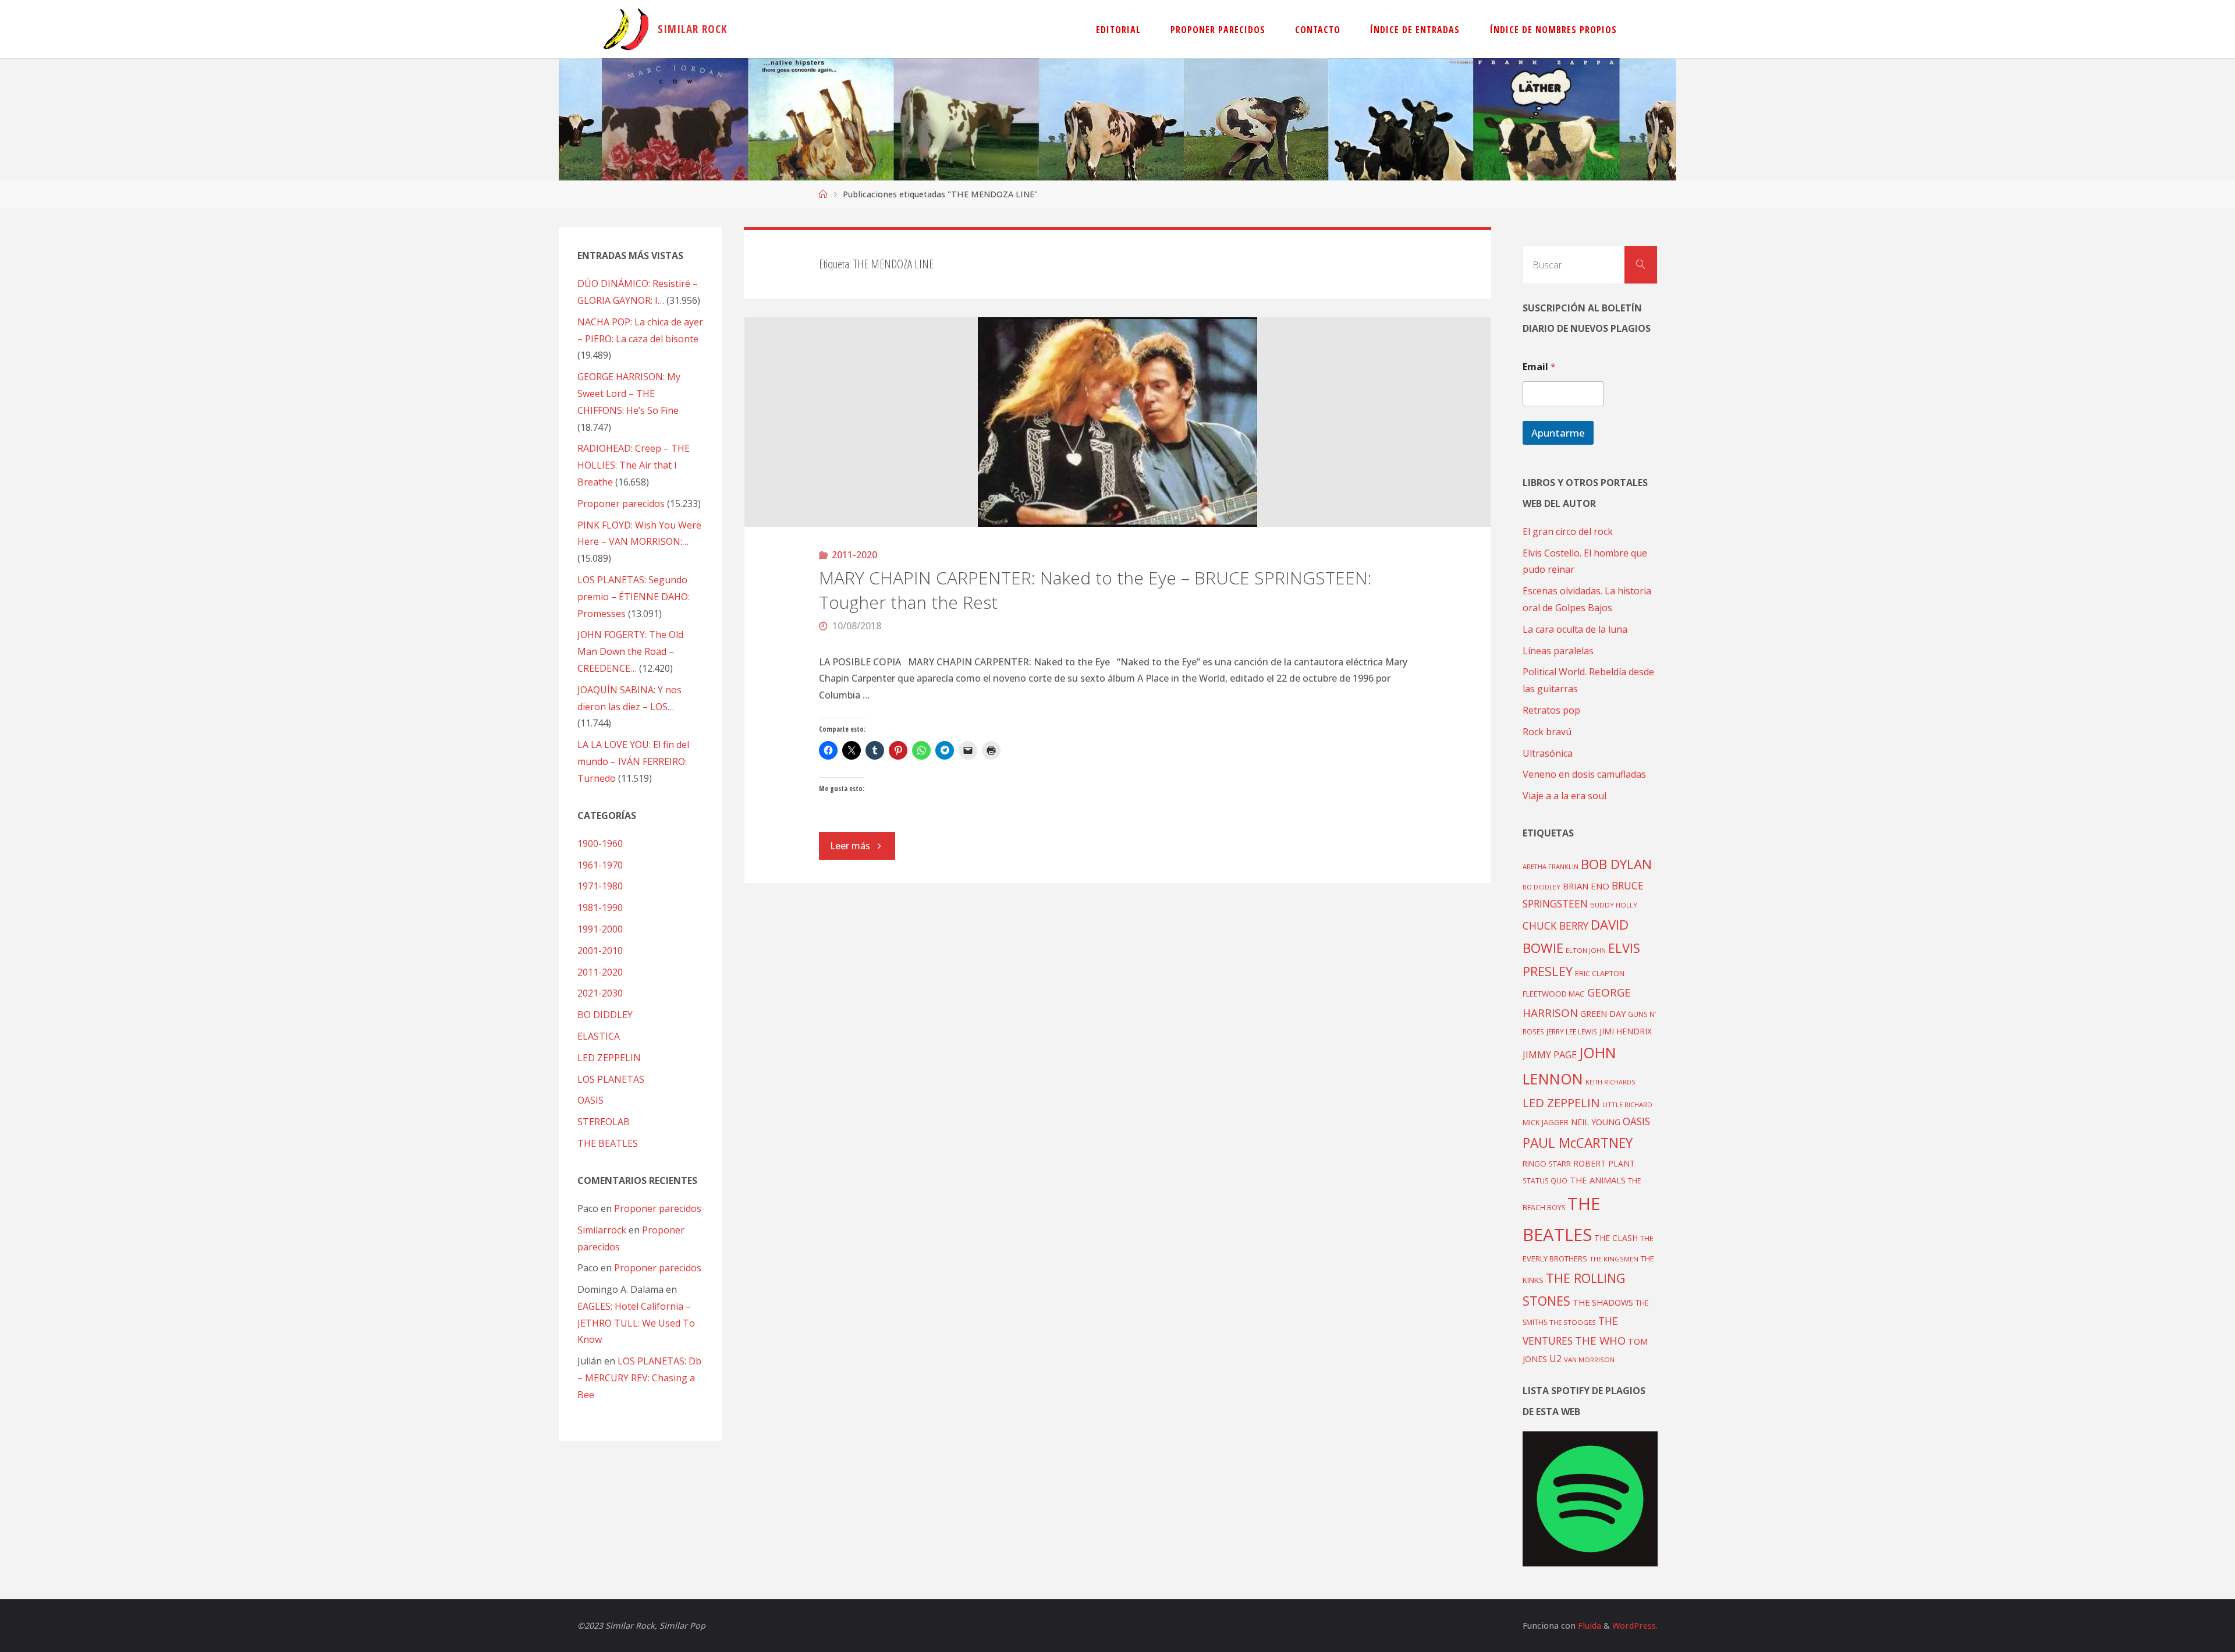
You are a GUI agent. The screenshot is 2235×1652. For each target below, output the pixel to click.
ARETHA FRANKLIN (1551, 866)
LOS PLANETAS (611, 1079)
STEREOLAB (604, 1122)
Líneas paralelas (1558, 651)
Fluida (1588, 1626)
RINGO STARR (1547, 1164)
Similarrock (602, 1230)
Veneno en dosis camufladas (1584, 774)
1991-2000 (600, 929)
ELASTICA (599, 1036)
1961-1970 (600, 865)
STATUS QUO (1545, 1180)
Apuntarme (1558, 433)
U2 (1555, 1359)
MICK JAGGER (1546, 1122)
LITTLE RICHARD (1627, 1105)
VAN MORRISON (1589, 1359)
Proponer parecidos (658, 1208)
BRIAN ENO (1586, 886)
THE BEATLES (608, 1143)
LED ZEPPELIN (609, 1058)
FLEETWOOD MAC (1554, 994)
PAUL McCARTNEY (1578, 1143)
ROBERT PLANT (1604, 1163)
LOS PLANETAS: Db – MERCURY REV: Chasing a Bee (639, 1378)
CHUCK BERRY (1555, 926)
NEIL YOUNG (1596, 1122)
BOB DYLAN (1616, 864)
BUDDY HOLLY (1614, 905)
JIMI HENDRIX (1626, 1031)
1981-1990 (600, 907)
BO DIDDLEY (605, 1015)
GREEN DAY (1603, 1014)
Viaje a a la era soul (1564, 796)
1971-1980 (600, 886)
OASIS (590, 1100)
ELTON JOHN (1586, 950)
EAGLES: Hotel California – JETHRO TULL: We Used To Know (636, 1323)
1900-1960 (600, 843)
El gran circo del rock (1568, 531)
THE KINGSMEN (1614, 1259)
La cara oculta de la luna (1575, 629)
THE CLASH (1616, 1238)
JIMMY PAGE (1550, 1055)
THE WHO (1600, 1340)
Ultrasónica (1548, 753)
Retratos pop (1551, 710)
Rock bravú (1547, 732)
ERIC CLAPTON (1600, 973)
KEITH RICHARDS (1610, 1082)
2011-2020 (854, 555)
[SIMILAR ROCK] (626, 29)
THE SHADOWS (1603, 1302)
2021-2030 (600, 993)
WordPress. (1635, 1626)
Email (1539, 367)
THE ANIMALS (1598, 1180)
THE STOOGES (1573, 1322)
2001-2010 (600, 951)
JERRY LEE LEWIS (1572, 1031)
